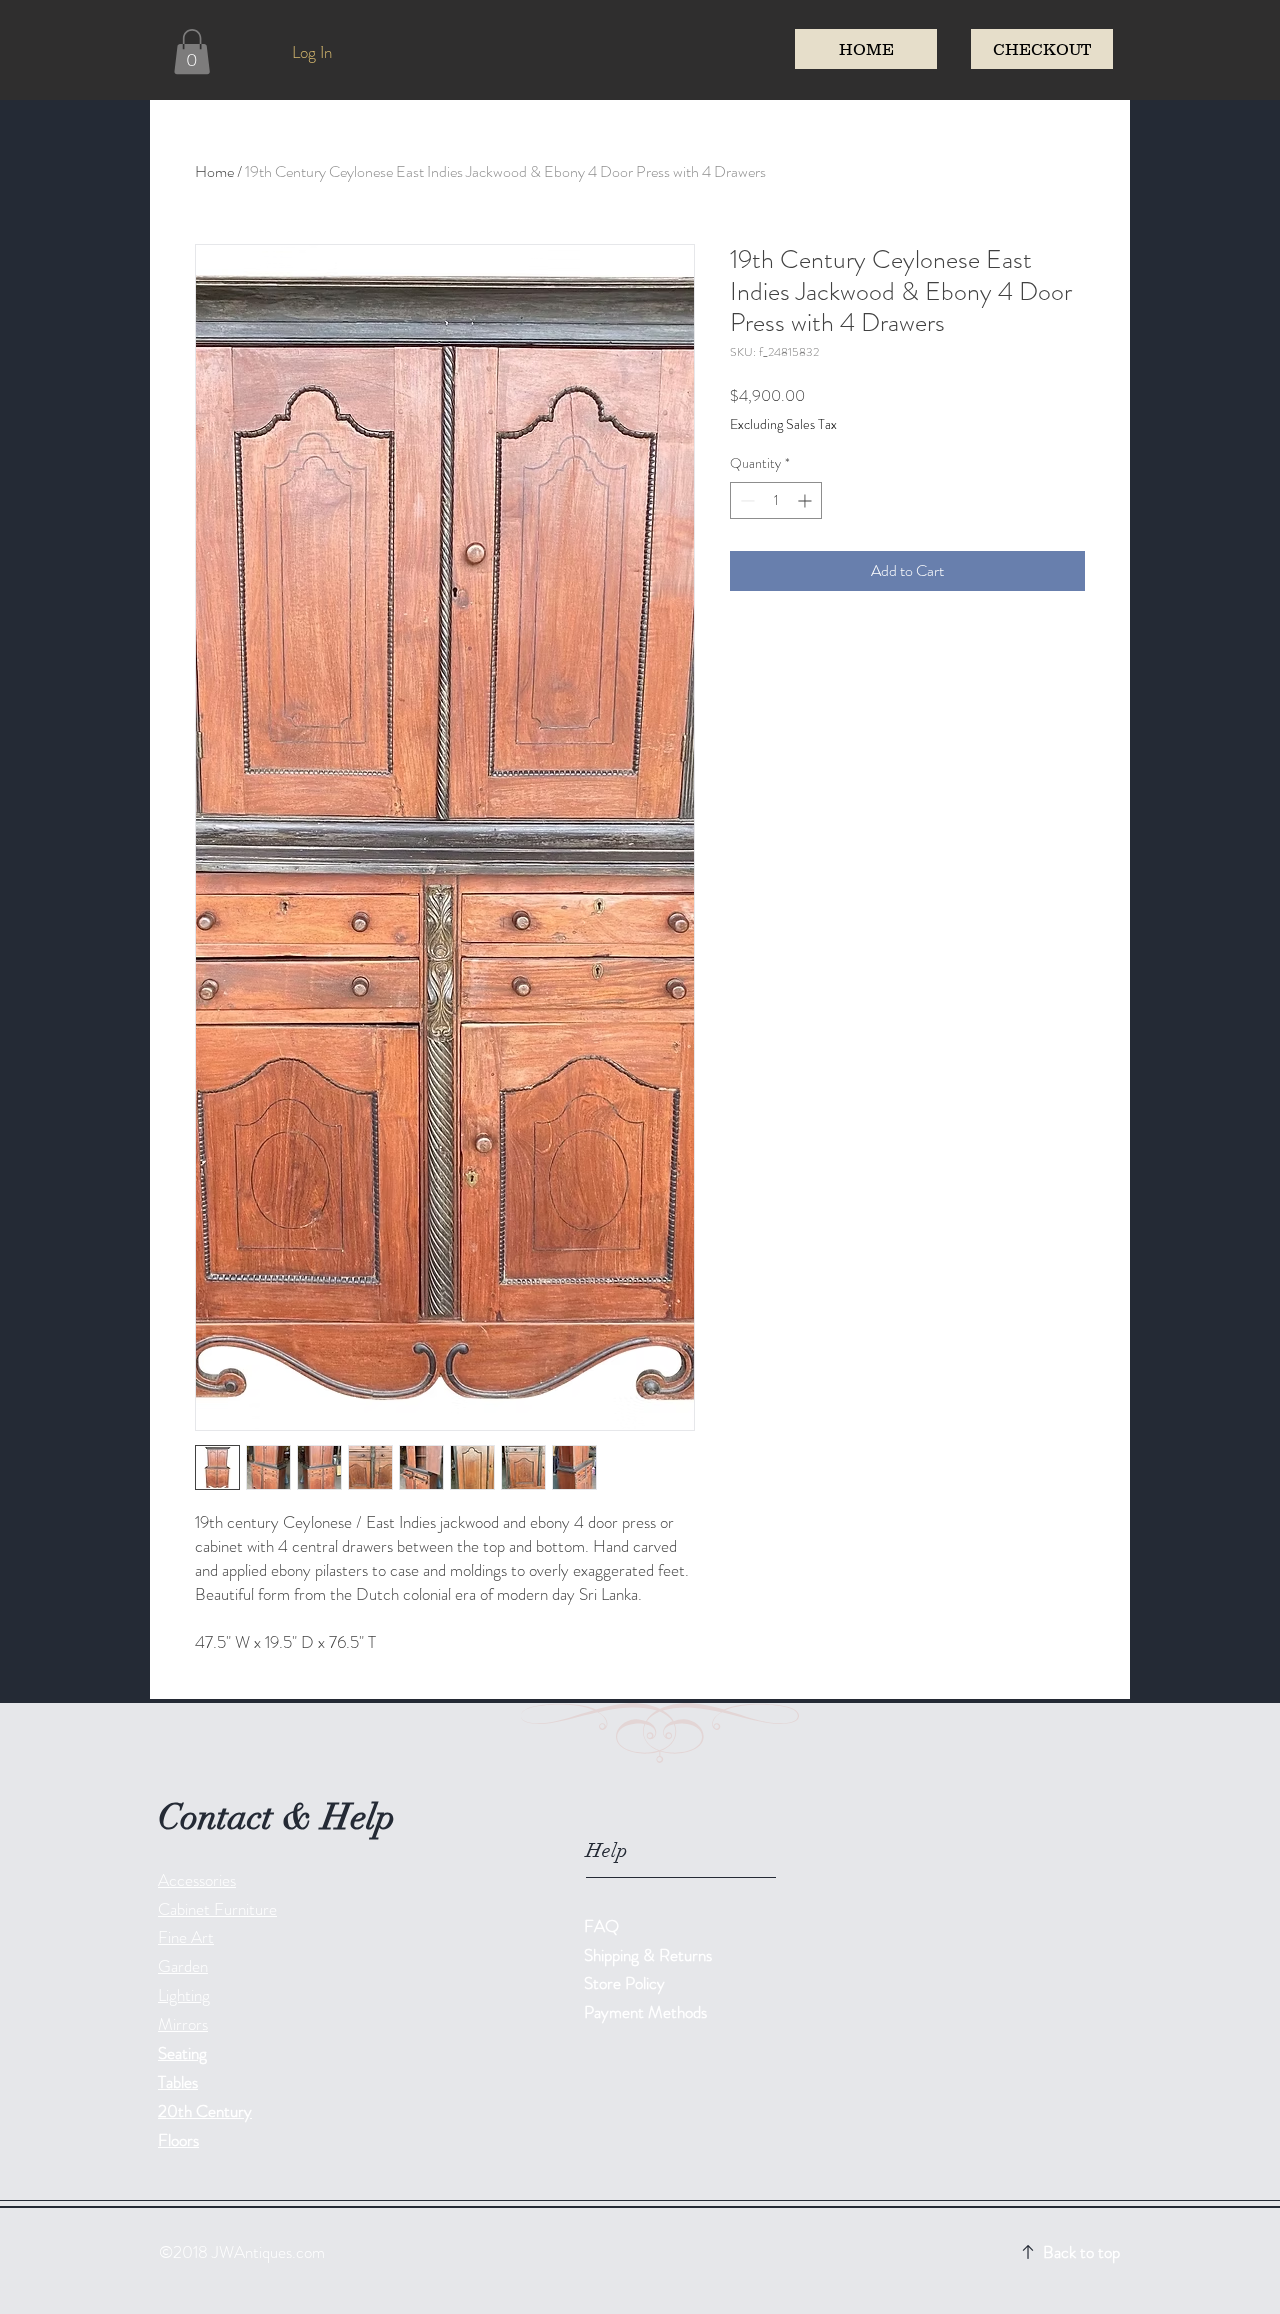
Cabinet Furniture (217, 1909)
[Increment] (806, 500)
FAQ (601, 1926)
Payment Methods (647, 2012)
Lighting (184, 1995)
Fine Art (186, 1937)
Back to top (1081, 2252)
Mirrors (183, 2024)
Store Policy (624, 1983)
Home (214, 171)
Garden (183, 1966)
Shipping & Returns (650, 1955)
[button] (192, 51)
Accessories (197, 1880)
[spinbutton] (776, 500)
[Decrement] (745, 500)
